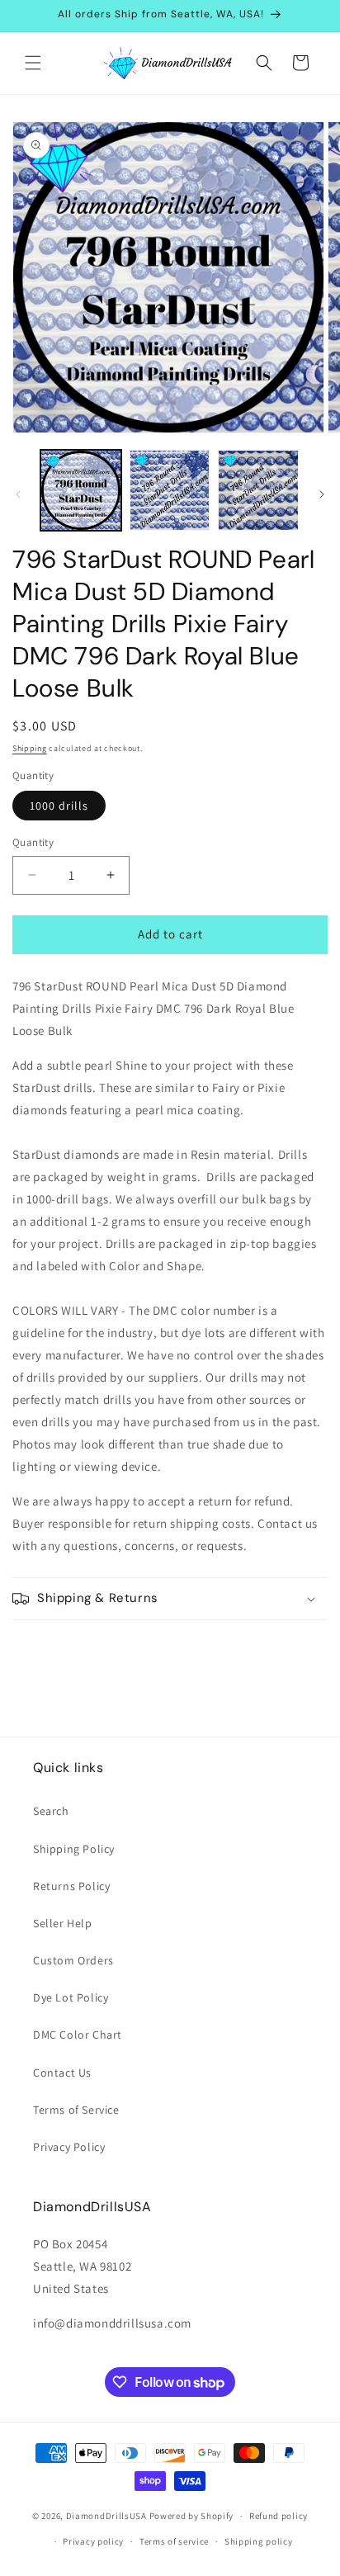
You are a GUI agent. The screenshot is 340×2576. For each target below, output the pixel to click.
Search (51, 1811)
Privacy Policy (69, 2147)
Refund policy (279, 2516)
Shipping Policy (74, 1849)
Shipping (30, 748)
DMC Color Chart (78, 2035)
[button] (33, 63)
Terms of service (174, 2541)
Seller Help (63, 1923)
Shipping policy (259, 2541)
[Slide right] (322, 494)
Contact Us (62, 2073)
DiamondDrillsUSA (106, 2516)
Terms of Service (76, 2110)
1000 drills (59, 806)
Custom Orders (73, 1960)
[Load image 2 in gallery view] (170, 490)
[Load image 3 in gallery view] (258, 490)
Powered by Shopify (192, 2516)
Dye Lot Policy (71, 1997)
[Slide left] (18, 494)
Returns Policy (71, 1886)
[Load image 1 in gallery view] (81, 490)
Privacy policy (93, 2541)
